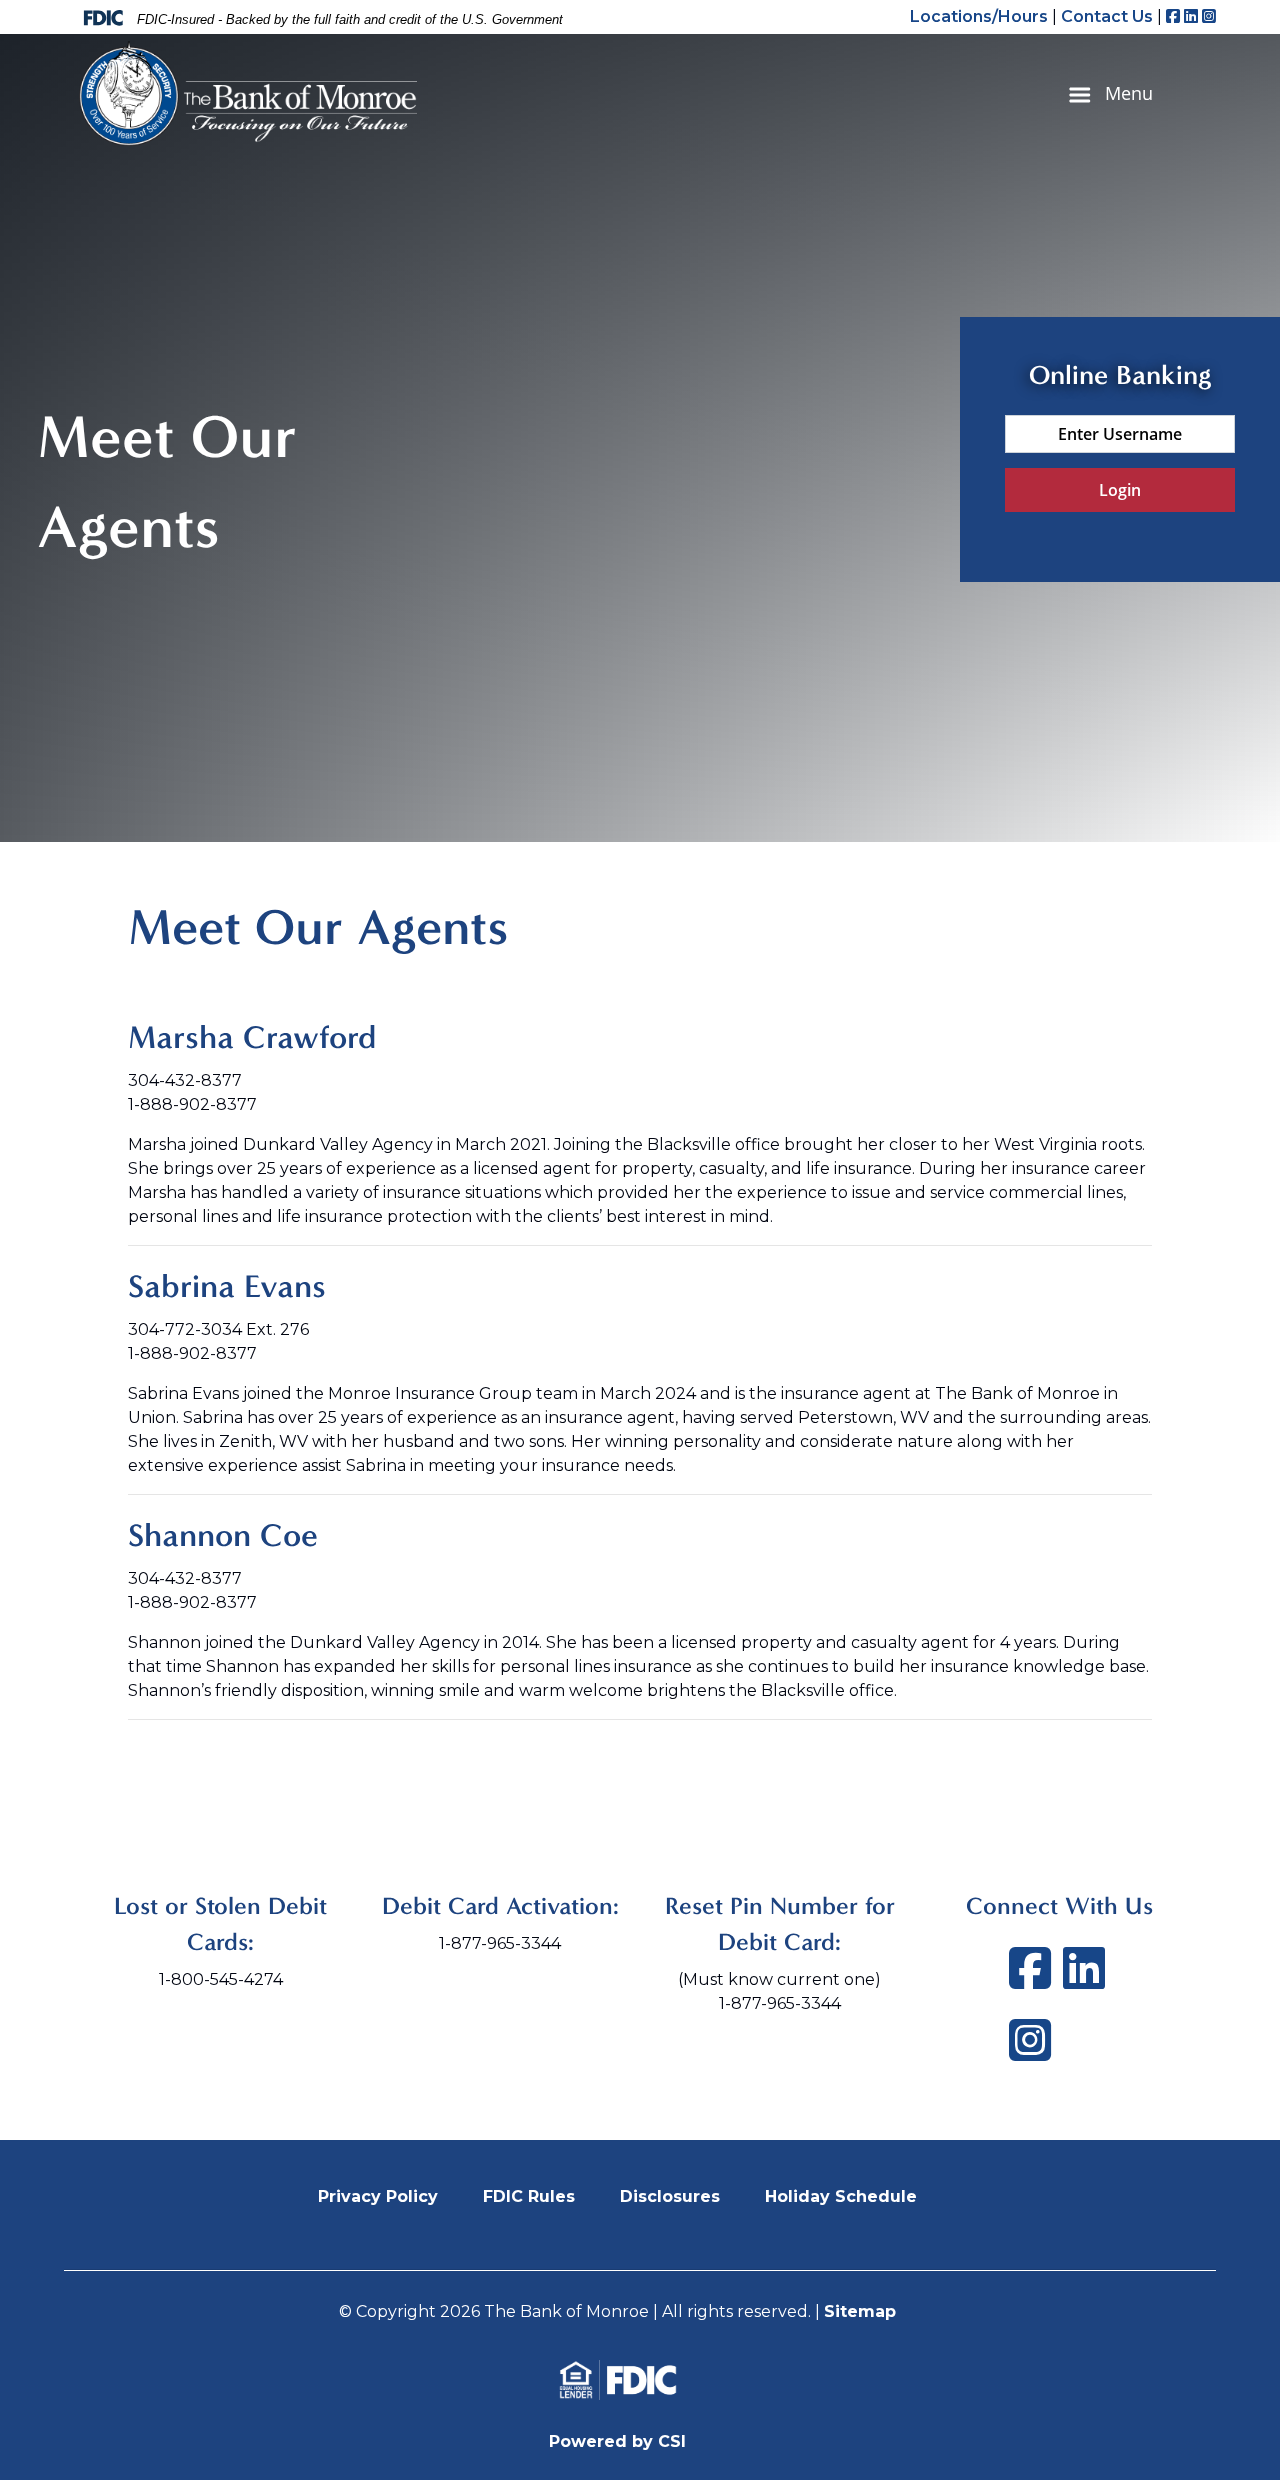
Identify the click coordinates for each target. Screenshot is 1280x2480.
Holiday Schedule (841, 2196)
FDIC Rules (529, 2196)
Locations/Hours (979, 16)
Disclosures (670, 2196)
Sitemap (860, 2311)
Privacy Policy (378, 2196)
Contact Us (1107, 16)
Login (1120, 490)
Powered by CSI (617, 2441)
